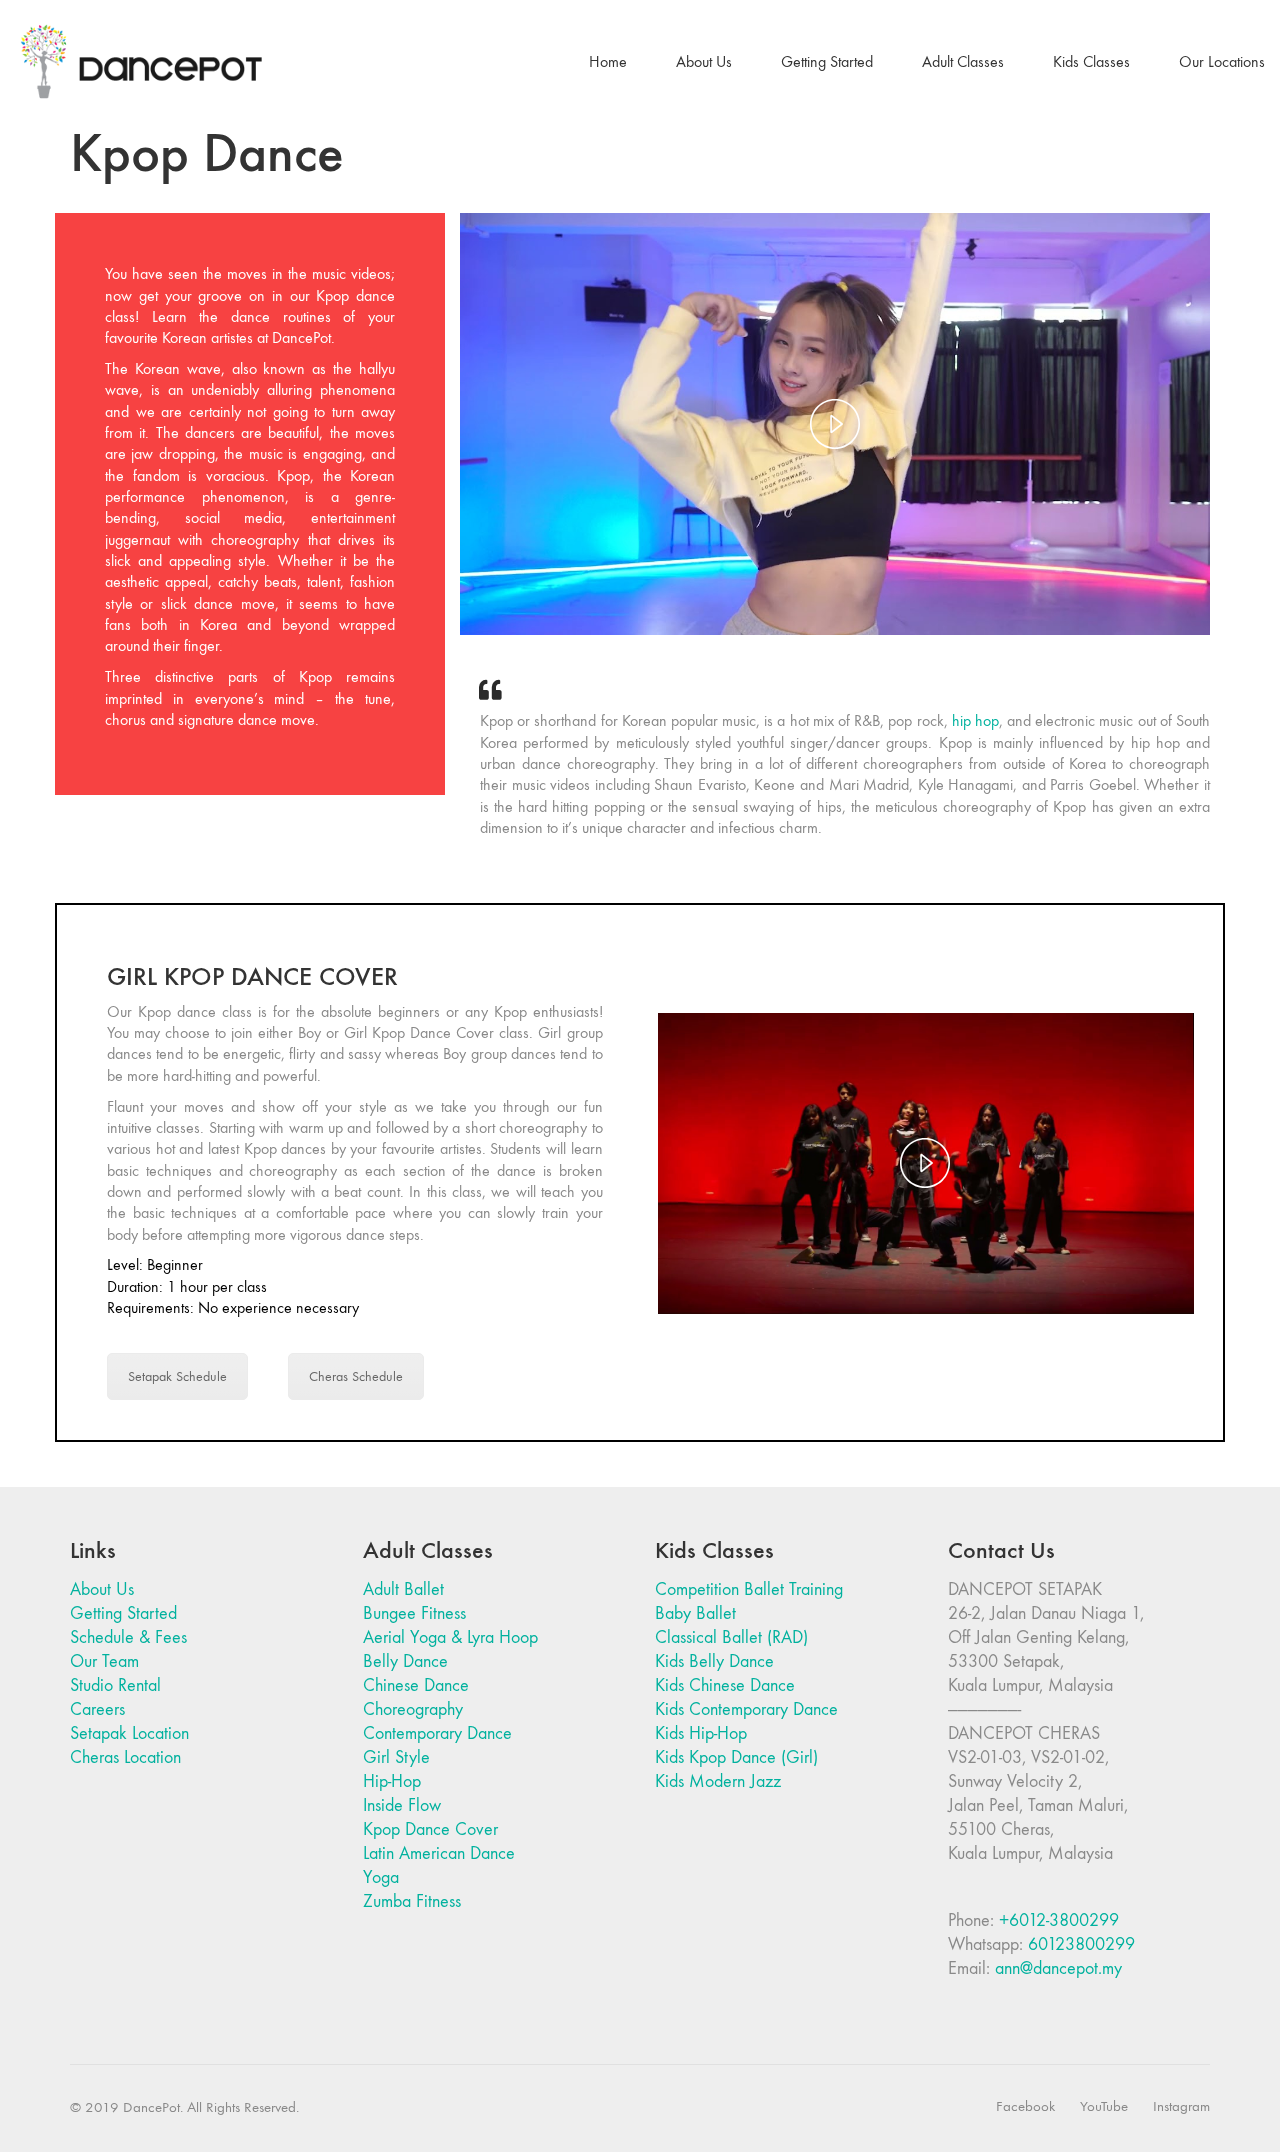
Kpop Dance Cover (430, 1829)
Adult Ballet (403, 1589)
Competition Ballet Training (749, 1589)
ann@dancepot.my (1058, 1968)
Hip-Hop (392, 1781)
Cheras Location (125, 1757)
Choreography (413, 1709)
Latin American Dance (439, 1853)
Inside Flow (402, 1805)
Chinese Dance (416, 1685)
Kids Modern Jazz (718, 1781)
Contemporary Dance (437, 1733)
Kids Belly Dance (714, 1661)
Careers (97, 1709)
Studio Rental (115, 1685)
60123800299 (1081, 1944)
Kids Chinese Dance (725, 1685)
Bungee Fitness (414, 1613)
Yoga (381, 1877)
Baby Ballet (695, 1613)
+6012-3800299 (1059, 1920)
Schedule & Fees (128, 1637)
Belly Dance (405, 1661)
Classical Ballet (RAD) (731, 1637)
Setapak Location (129, 1733)
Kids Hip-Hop (701, 1733)
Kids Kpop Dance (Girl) (736, 1757)
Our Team (104, 1661)
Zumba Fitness (412, 1901)
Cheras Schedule (356, 1376)
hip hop (975, 720)
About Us (102, 1589)
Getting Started (123, 1613)
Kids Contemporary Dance (746, 1709)
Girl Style (396, 1757)
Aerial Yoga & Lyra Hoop (450, 1637)
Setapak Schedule (177, 1376)
